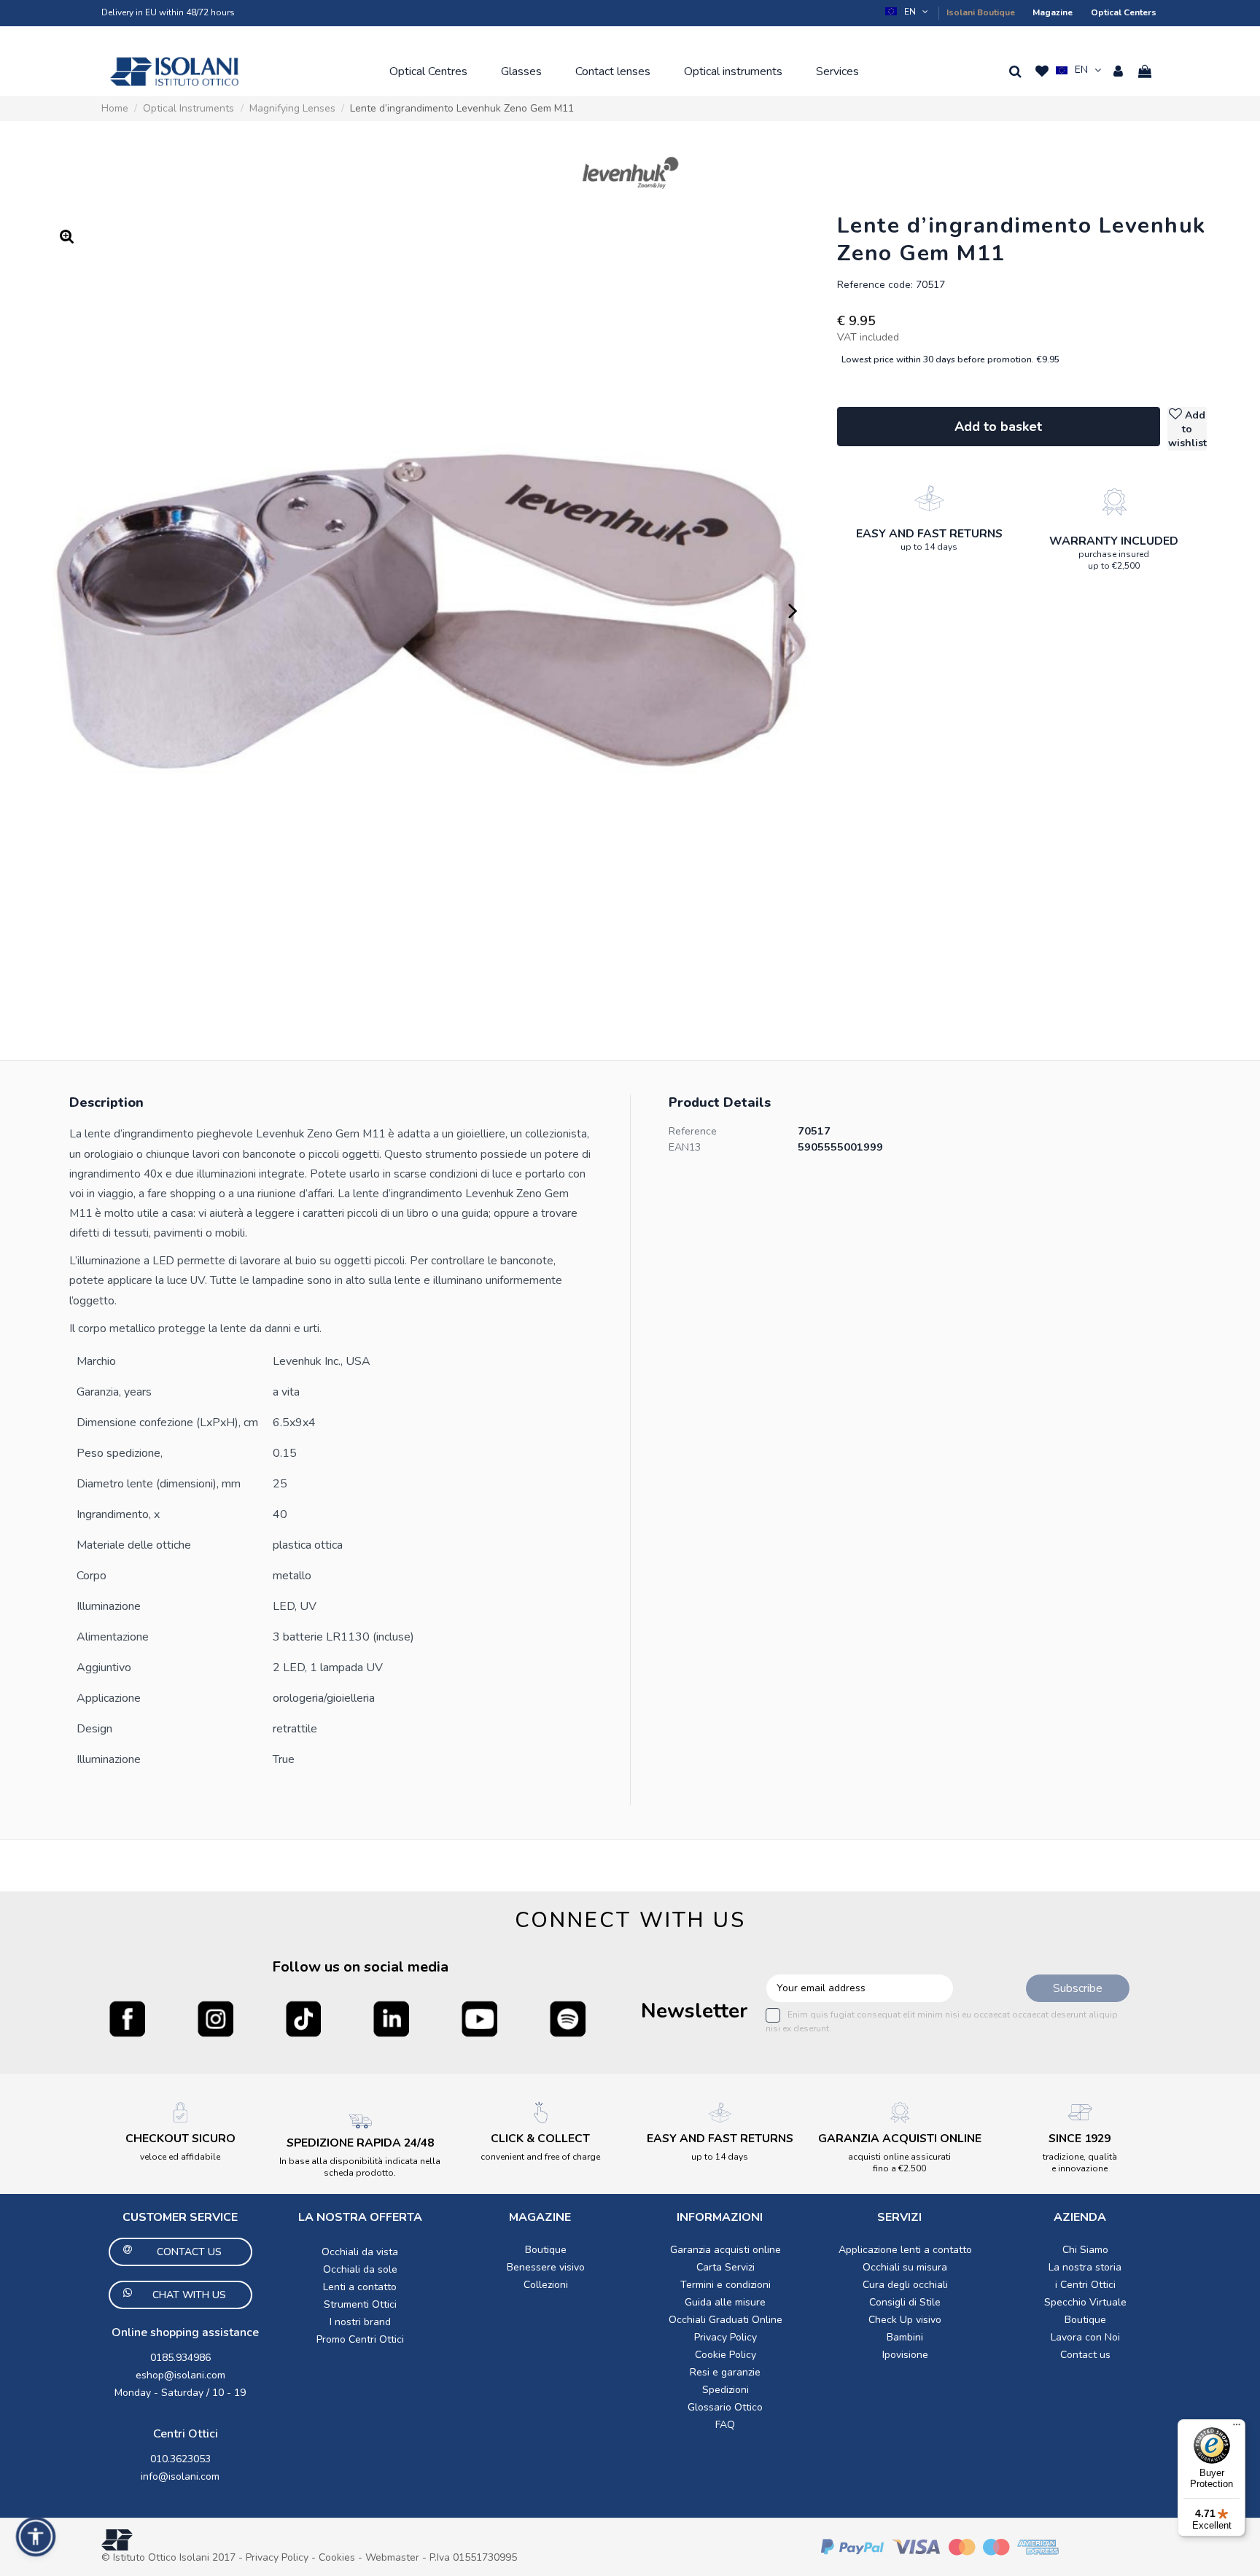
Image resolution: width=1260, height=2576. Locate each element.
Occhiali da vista (360, 2252)
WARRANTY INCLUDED (1114, 541)
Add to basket (998, 427)
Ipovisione (905, 2355)
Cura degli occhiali (905, 2285)
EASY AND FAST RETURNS (929, 534)
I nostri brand (360, 2322)
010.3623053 (180, 2459)
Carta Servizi (726, 2267)
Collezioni (546, 2285)
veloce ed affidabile (180, 2157)
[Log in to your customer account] (1118, 71)
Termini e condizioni (726, 2285)
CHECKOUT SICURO (180, 2139)
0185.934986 (180, 2358)
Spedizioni (726, 2390)
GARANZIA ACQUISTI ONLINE (900, 2139)
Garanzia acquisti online (726, 2250)
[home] (174, 71)
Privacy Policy (726, 2337)
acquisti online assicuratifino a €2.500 (899, 2163)
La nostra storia (1085, 2267)
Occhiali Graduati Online (726, 2320)
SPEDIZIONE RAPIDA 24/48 (360, 2143)
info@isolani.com (180, 2476)
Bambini (905, 2337)
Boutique (546, 2250)
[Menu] (1237, 2428)
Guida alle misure (725, 2302)
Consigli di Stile (905, 2302)
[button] (908, 12)
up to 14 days (929, 547)
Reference (693, 1131)
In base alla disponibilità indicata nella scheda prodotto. (360, 2167)
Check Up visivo (905, 2320)
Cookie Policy (726, 2355)
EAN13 (685, 1147)
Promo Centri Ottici (360, 2339)
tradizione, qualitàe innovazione (1080, 2163)
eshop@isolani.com (180, 2375)
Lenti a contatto (360, 2287)
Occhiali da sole (360, 2269)
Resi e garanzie (725, 2372)
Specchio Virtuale (1085, 2302)
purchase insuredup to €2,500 (1114, 560)
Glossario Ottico (725, 2407)
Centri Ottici (186, 2434)
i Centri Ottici (1085, 2285)
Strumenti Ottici (360, 2304)
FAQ (725, 2425)
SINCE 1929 (1080, 2139)
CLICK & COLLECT (540, 2139)
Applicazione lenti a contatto (905, 2250)
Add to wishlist (1187, 429)
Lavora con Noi (1085, 2337)
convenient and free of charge (540, 2157)
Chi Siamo (1085, 2250)
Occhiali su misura (905, 2267)
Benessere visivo (546, 2267)
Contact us (1085, 2355)
